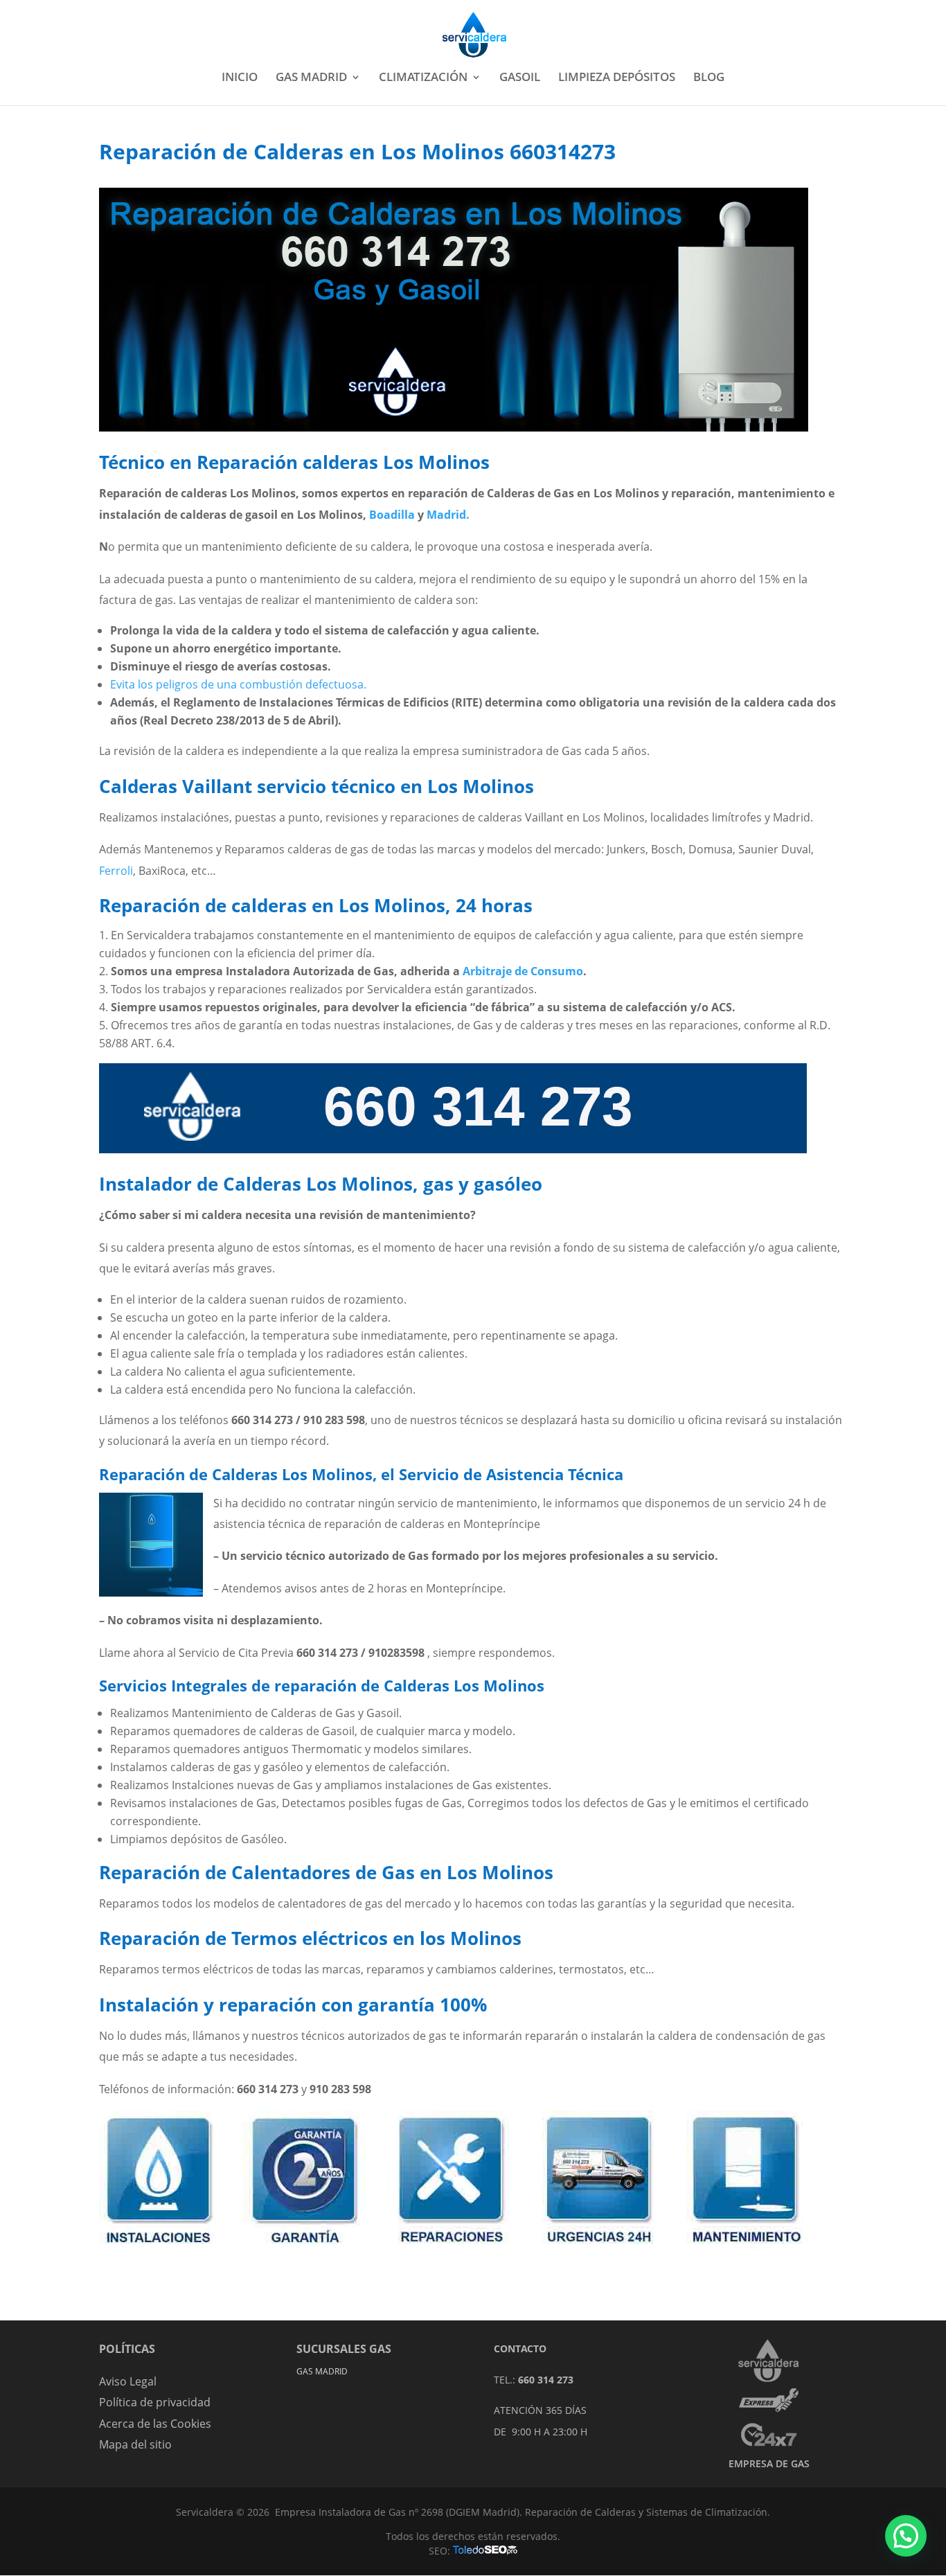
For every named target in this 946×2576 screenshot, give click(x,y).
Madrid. (448, 515)
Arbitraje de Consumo (523, 971)
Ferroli (116, 871)
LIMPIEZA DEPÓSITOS (617, 78)
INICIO (240, 78)
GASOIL (520, 78)
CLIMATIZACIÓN (423, 78)
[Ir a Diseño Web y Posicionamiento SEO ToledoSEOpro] (485, 2551)
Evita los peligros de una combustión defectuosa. (238, 684)
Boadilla (392, 515)
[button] (906, 2536)
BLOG (709, 78)
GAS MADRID (311, 78)
